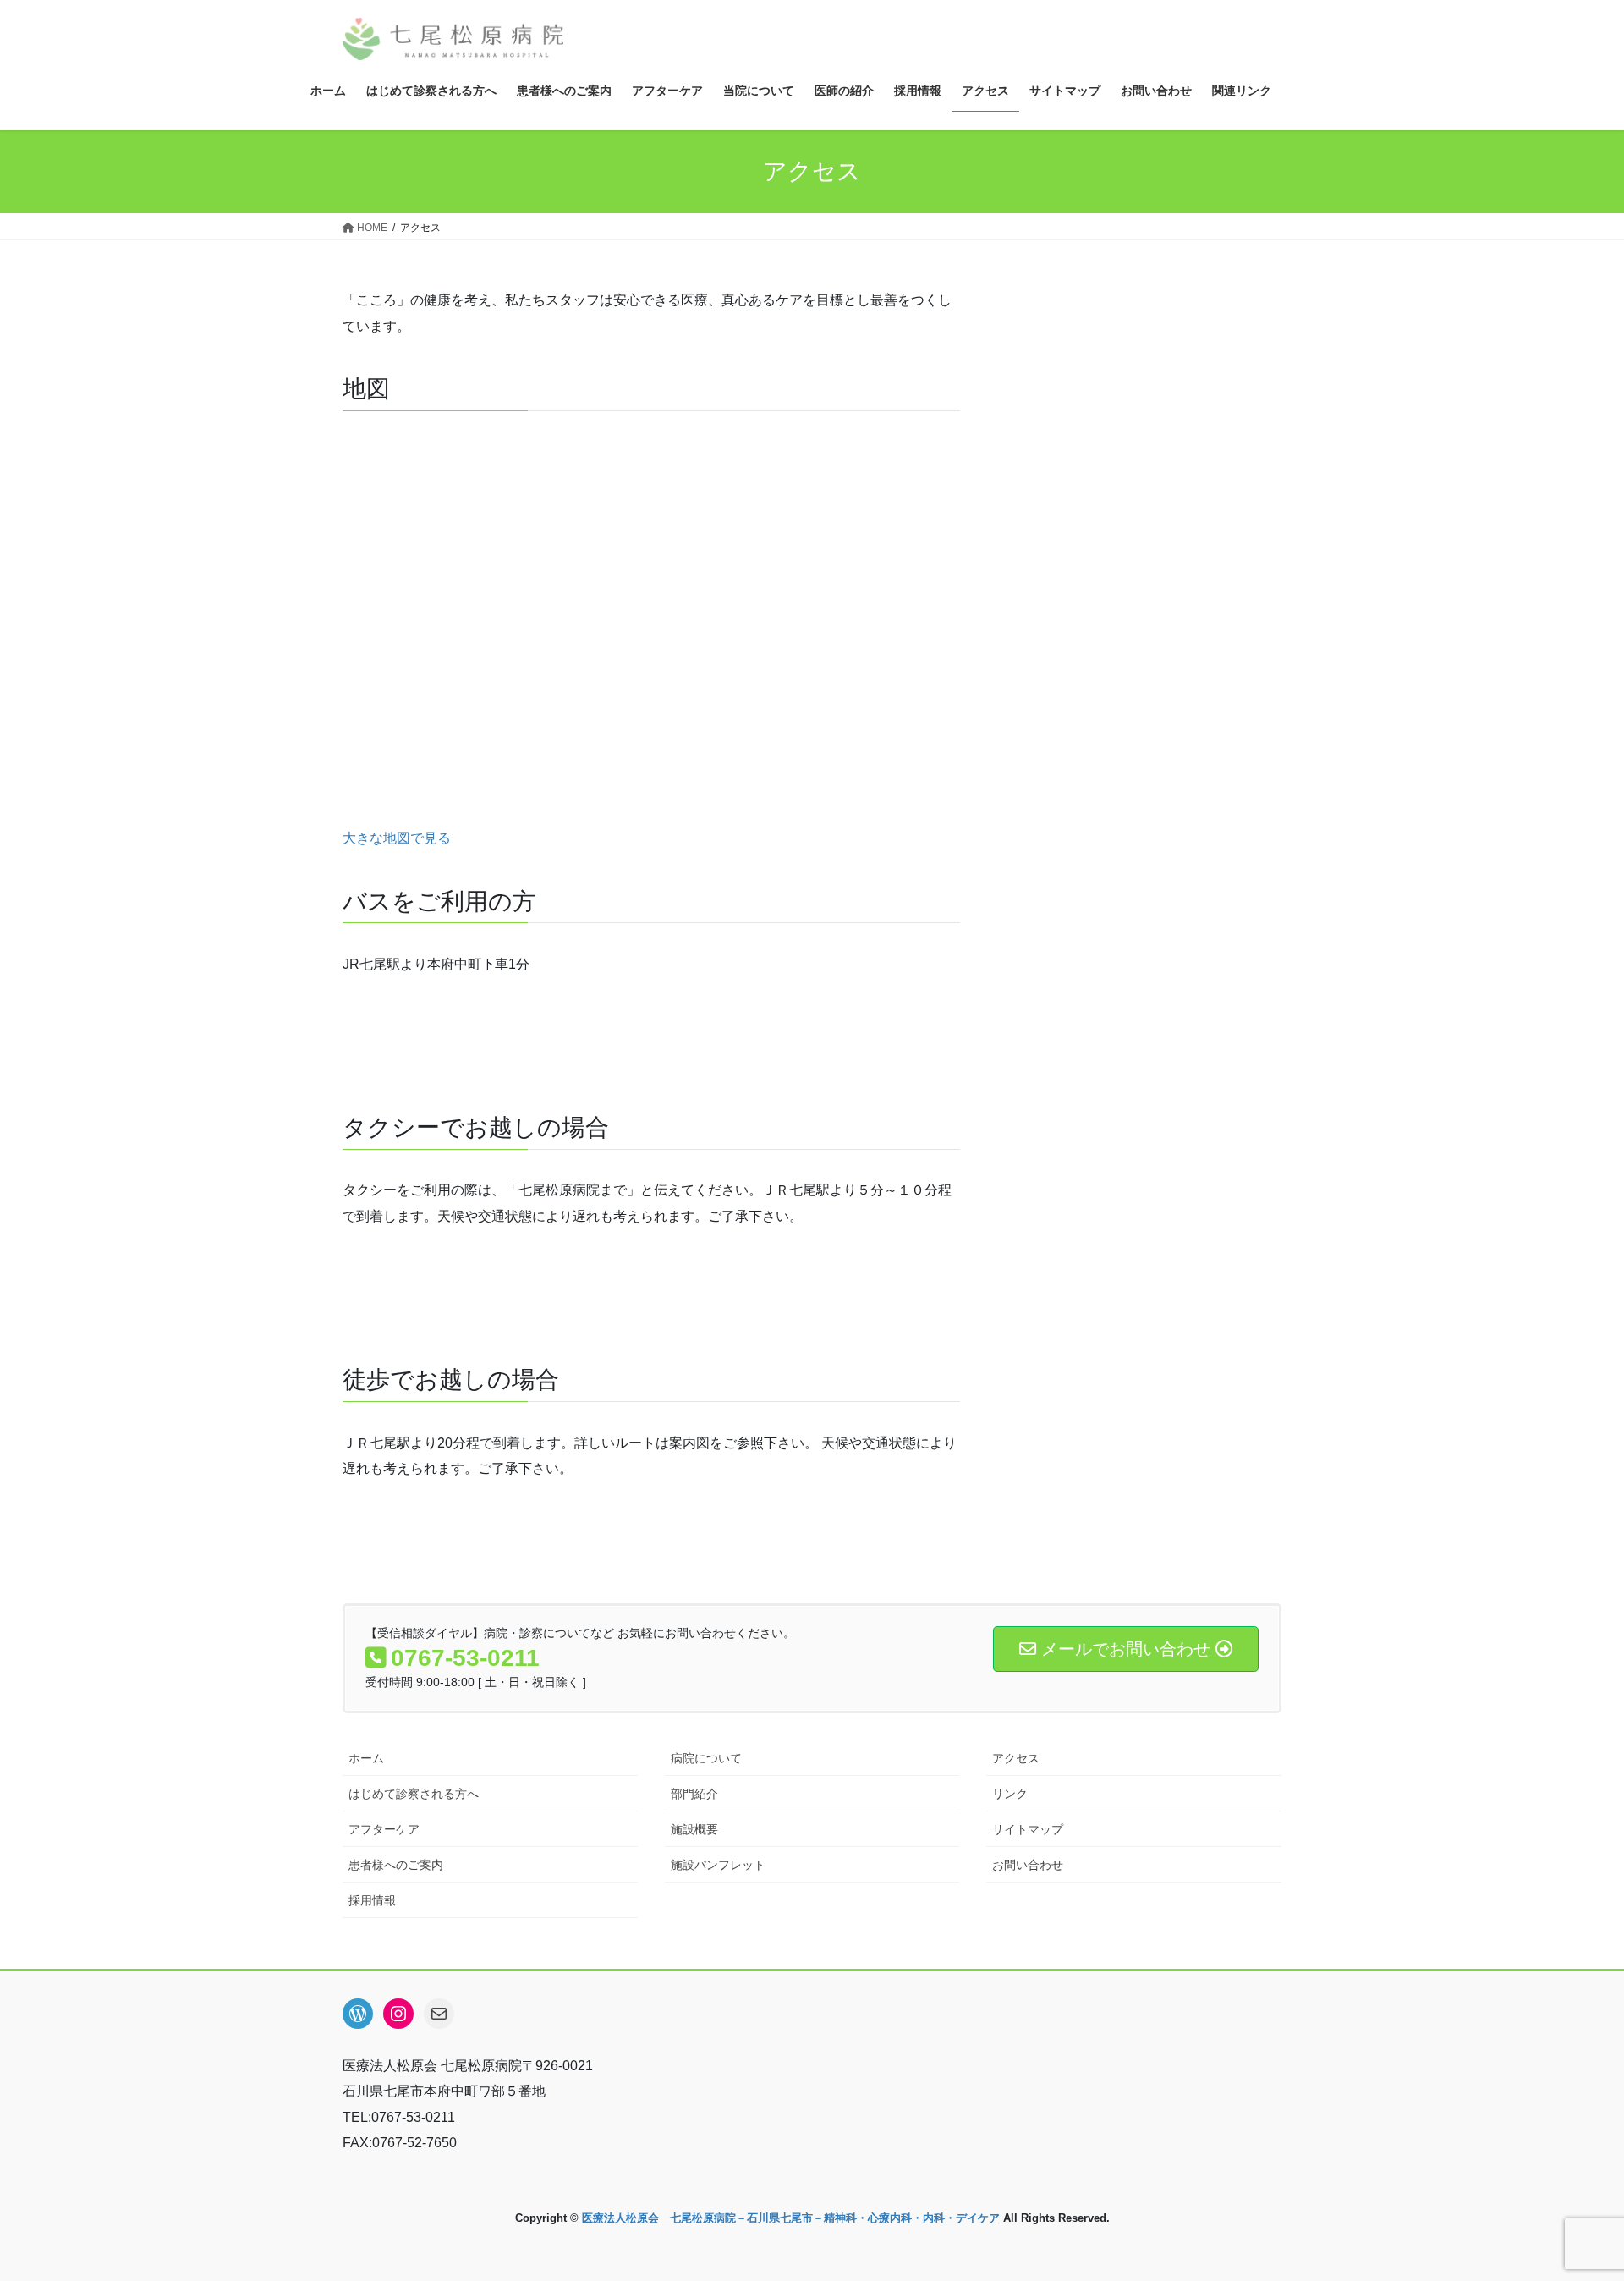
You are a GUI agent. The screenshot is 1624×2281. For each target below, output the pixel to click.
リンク (1010, 1794)
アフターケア (384, 1829)
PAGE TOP (1572, 2198)
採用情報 (372, 1900)
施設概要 (694, 1829)
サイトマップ (1028, 1829)
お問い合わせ (1028, 1865)
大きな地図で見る (397, 838)
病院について (706, 1758)
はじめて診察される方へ (414, 1794)
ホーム (366, 1758)
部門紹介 (694, 1794)
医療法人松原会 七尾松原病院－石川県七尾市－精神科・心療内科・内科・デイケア (791, 2218)
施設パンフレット (718, 1865)
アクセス (1016, 1758)
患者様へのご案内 (396, 1865)
